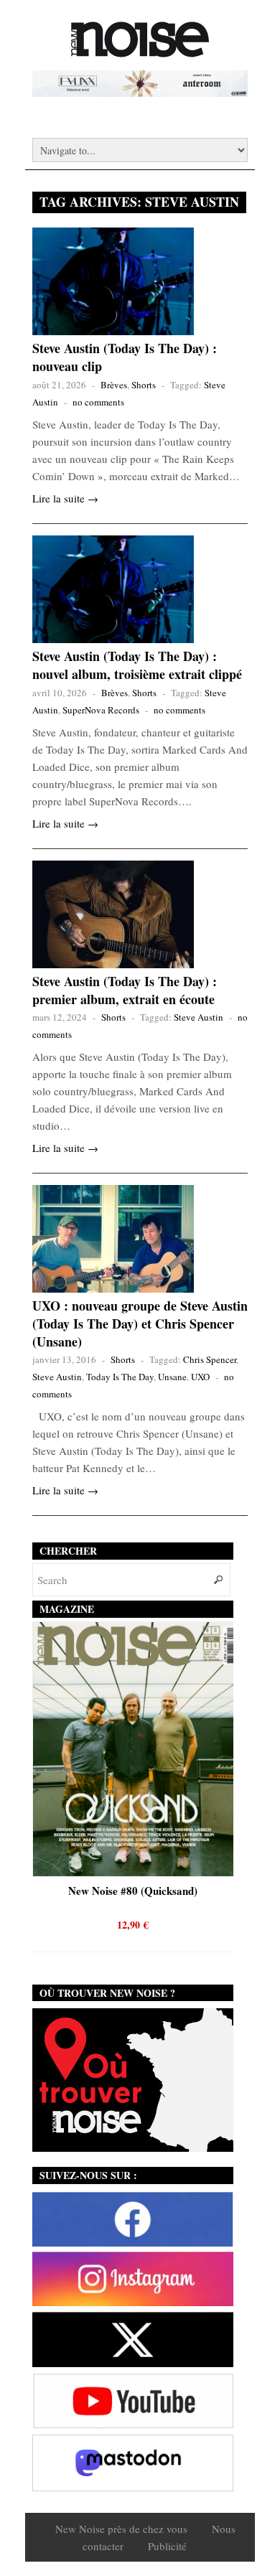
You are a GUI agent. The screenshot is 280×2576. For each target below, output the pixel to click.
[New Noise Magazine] (140, 50)
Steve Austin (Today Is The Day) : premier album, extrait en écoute (125, 990)
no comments (98, 402)
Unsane (172, 1377)
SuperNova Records (101, 710)
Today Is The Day (120, 1377)
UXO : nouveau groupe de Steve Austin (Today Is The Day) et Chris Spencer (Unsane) (140, 1324)
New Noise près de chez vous (121, 2529)
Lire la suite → (65, 498)
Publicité (167, 2546)
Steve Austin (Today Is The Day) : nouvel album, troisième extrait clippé (137, 665)
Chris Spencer (210, 1359)
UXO (200, 1377)
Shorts (144, 385)
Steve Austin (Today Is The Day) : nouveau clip (125, 357)
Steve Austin (199, 1017)
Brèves (114, 385)
